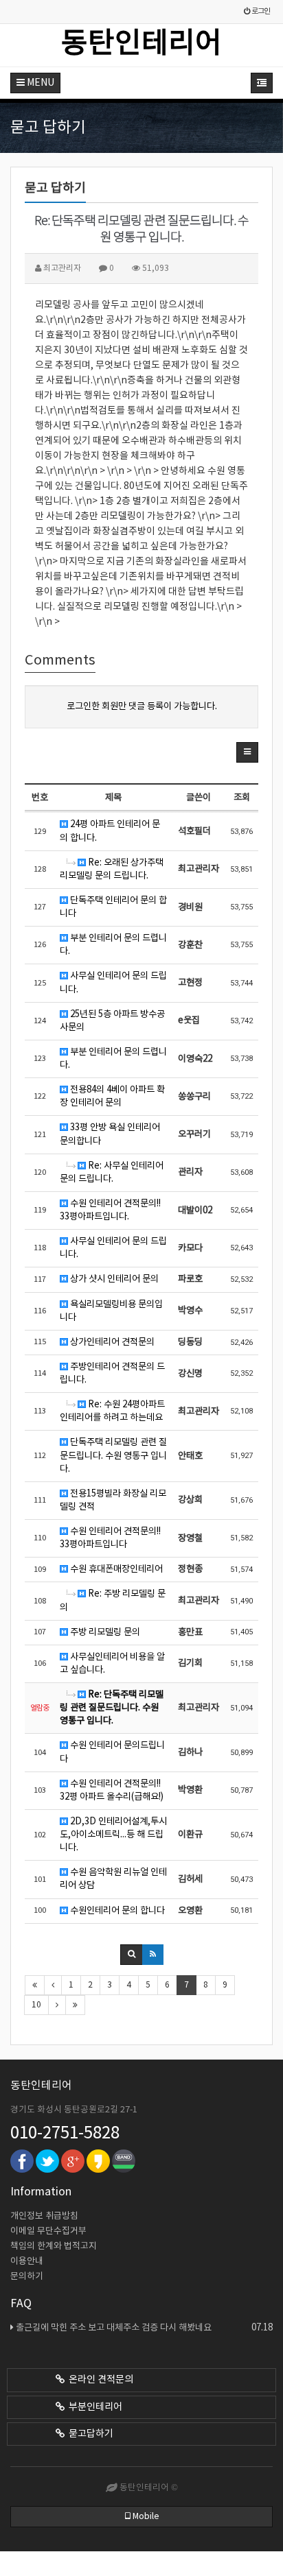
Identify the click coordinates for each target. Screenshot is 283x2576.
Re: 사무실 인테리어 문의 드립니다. (112, 1172)
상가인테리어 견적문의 (111, 1342)
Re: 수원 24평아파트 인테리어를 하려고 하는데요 (112, 1411)
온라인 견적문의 (99, 2380)
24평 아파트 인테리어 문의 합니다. (110, 831)
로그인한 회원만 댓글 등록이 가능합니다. (142, 706)
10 (36, 2005)
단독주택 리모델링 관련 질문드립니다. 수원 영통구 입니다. (113, 1455)
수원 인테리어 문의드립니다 (112, 1752)
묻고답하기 (89, 2434)
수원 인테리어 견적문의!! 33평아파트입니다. (110, 1210)
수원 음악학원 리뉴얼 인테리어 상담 (113, 1879)
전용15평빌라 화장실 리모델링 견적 (113, 1500)
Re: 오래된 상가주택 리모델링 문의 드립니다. (112, 869)
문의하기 (27, 2277)
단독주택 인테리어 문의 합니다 (113, 907)
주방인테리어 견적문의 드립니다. (112, 1373)
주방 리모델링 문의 (104, 1632)
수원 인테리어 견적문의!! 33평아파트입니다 (110, 1538)
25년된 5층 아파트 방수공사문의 (112, 1021)
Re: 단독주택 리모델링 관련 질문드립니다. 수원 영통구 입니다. (112, 1708)
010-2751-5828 (65, 2134)
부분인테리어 (93, 2407)
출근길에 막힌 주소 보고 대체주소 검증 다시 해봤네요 (144, 2328)
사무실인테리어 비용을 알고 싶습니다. (112, 1663)
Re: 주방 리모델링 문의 (113, 1600)
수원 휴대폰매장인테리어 (115, 1569)
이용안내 (27, 2262)
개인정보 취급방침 (44, 2216)
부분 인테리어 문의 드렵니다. (113, 945)
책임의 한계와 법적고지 (54, 2246)
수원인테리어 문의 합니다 (116, 1911)
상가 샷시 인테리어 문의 (113, 1279)
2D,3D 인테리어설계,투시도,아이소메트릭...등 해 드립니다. (113, 1835)
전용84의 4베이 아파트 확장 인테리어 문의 (112, 1096)
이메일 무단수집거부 (48, 2231)
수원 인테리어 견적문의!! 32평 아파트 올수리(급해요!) (112, 1790)
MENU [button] (39, 83)
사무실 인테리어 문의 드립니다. (113, 982)
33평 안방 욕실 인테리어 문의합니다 (110, 1134)
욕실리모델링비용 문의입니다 (111, 1311)
